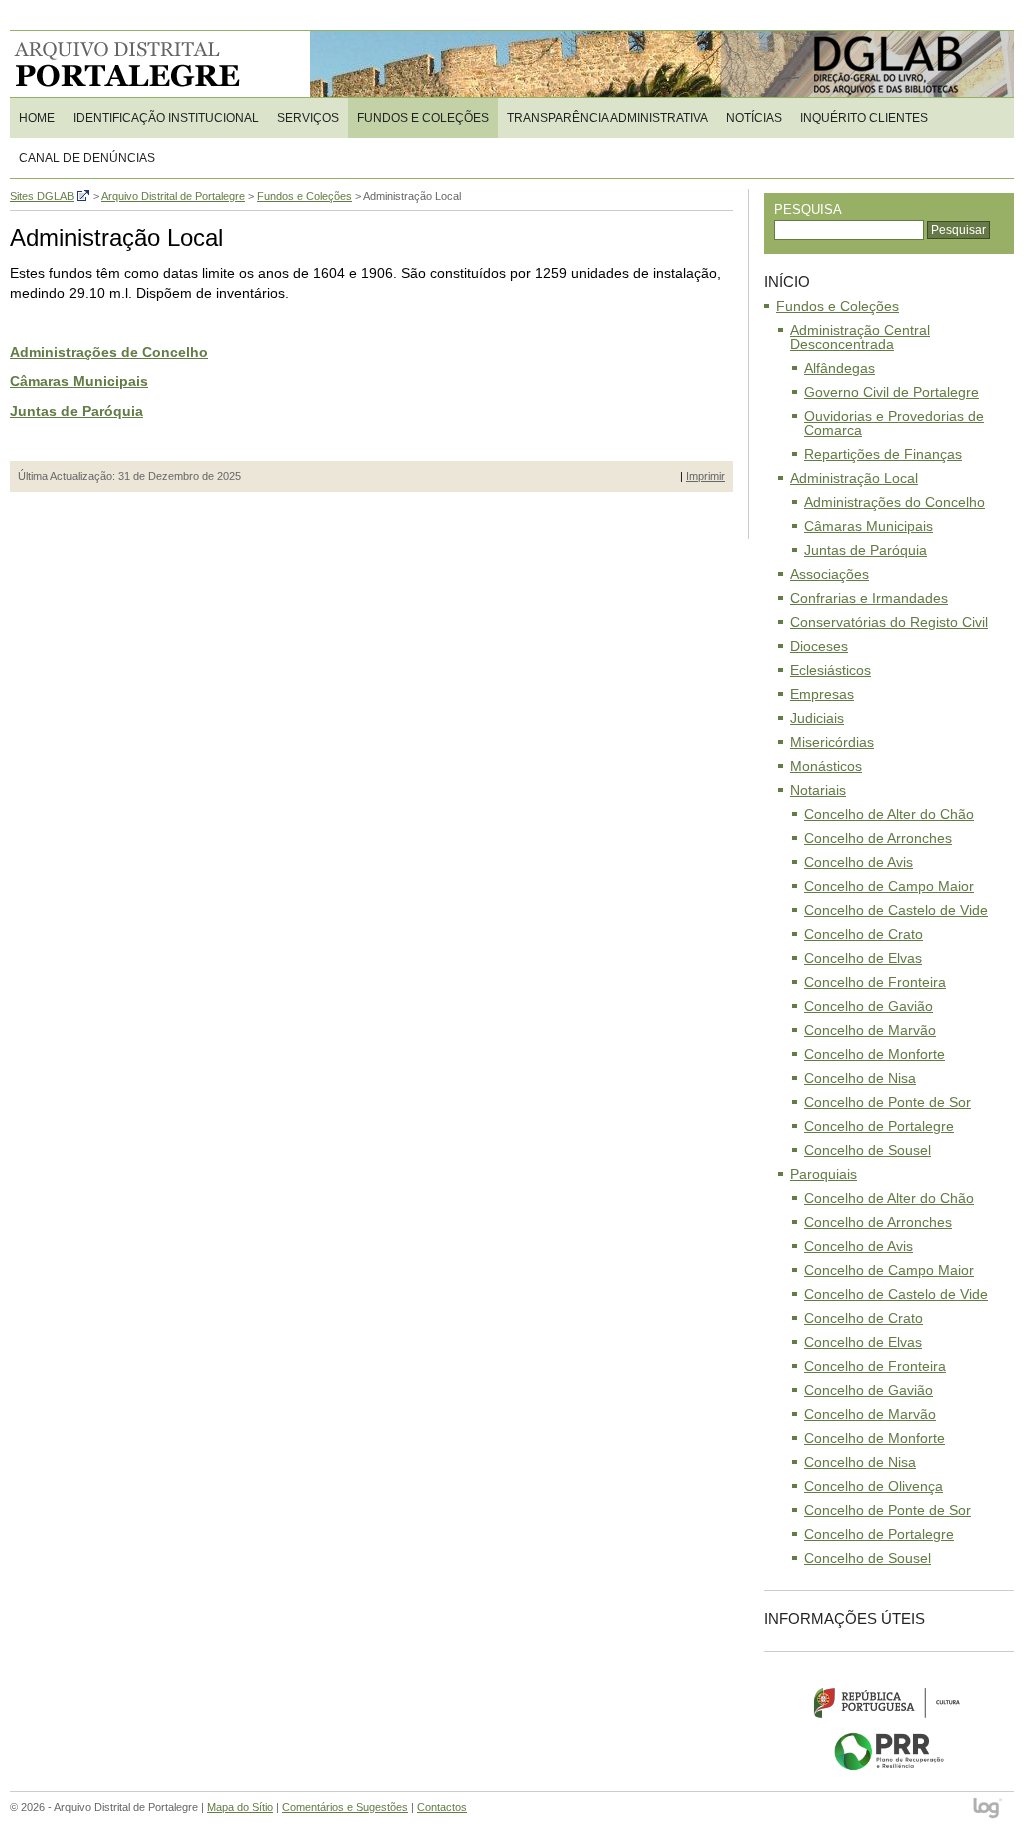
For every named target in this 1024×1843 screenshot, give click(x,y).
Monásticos (826, 766)
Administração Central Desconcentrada (860, 337)
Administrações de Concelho (109, 352)
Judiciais (817, 718)
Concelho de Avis (858, 862)
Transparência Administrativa (607, 118)
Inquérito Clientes (864, 118)
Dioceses (819, 646)
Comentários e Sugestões (345, 1807)
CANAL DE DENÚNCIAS (87, 158)
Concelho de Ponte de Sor (887, 1102)
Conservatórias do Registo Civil (889, 622)
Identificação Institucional (166, 118)
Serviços (308, 118)
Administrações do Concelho (894, 502)
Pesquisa (808, 209)
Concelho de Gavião (868, 1006)
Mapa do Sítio (240, 1807)
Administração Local (854, 478)
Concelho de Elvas (863, 958)
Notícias (754, 118)
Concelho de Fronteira (875, 982)
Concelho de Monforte (874, 1054)
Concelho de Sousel (867, 1150)
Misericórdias (832, 742)
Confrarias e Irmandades (869, 598)
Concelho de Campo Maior (889, 886)
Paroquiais (823, 1174)
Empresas (822, 694)
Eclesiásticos (830, 670)
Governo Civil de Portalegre (891, 392)
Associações (829, 574)
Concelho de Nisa (860, 1078)
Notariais (818, 790)
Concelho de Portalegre (879, 1126)
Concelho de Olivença (873, 1486)
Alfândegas (839, 368)
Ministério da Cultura (889, 1702)
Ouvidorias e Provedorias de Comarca (894, 423)
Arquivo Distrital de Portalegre (139, 64)
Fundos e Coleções (423, 118)
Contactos (442, 1807)
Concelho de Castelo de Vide (896, 910)
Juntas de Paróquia (76, 411)
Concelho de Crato (863, 934)
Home (37, 118)
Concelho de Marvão (870, 1030)
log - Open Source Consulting (988, 1809)
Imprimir (705, 476)
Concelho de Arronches (878, 838)
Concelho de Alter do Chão (889, 814)
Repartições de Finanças (883, 454)
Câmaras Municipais (79, 381)
